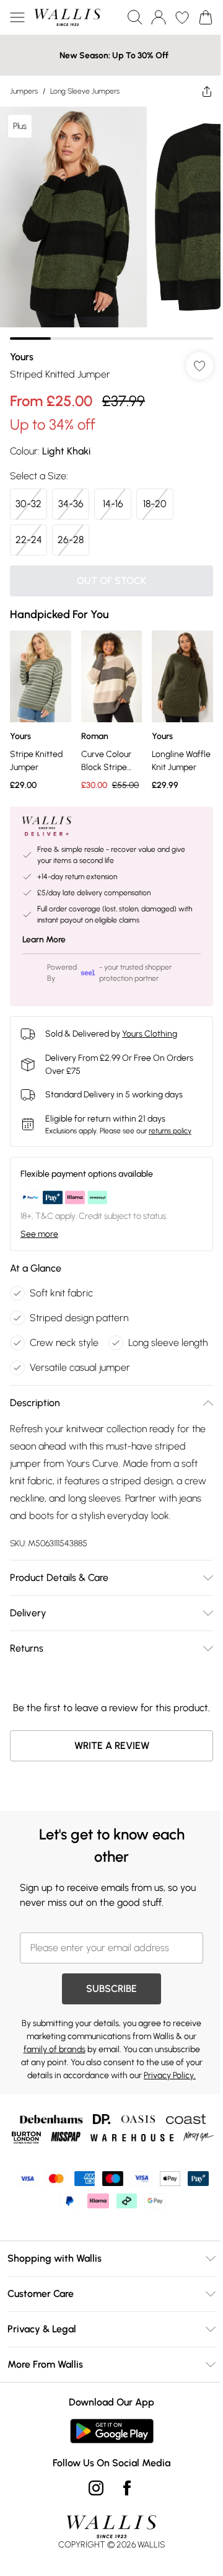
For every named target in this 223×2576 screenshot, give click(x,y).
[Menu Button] (17, 17)
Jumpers (24, 91)
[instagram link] (96, 2488)
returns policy (170, 1131)
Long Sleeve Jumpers (85, 91)
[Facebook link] (127, 2488)
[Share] (207, 91)
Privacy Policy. (170, 2075)
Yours (22, 357)
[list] (111, 223)
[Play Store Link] (112, 2431)
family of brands (55, 2049)
